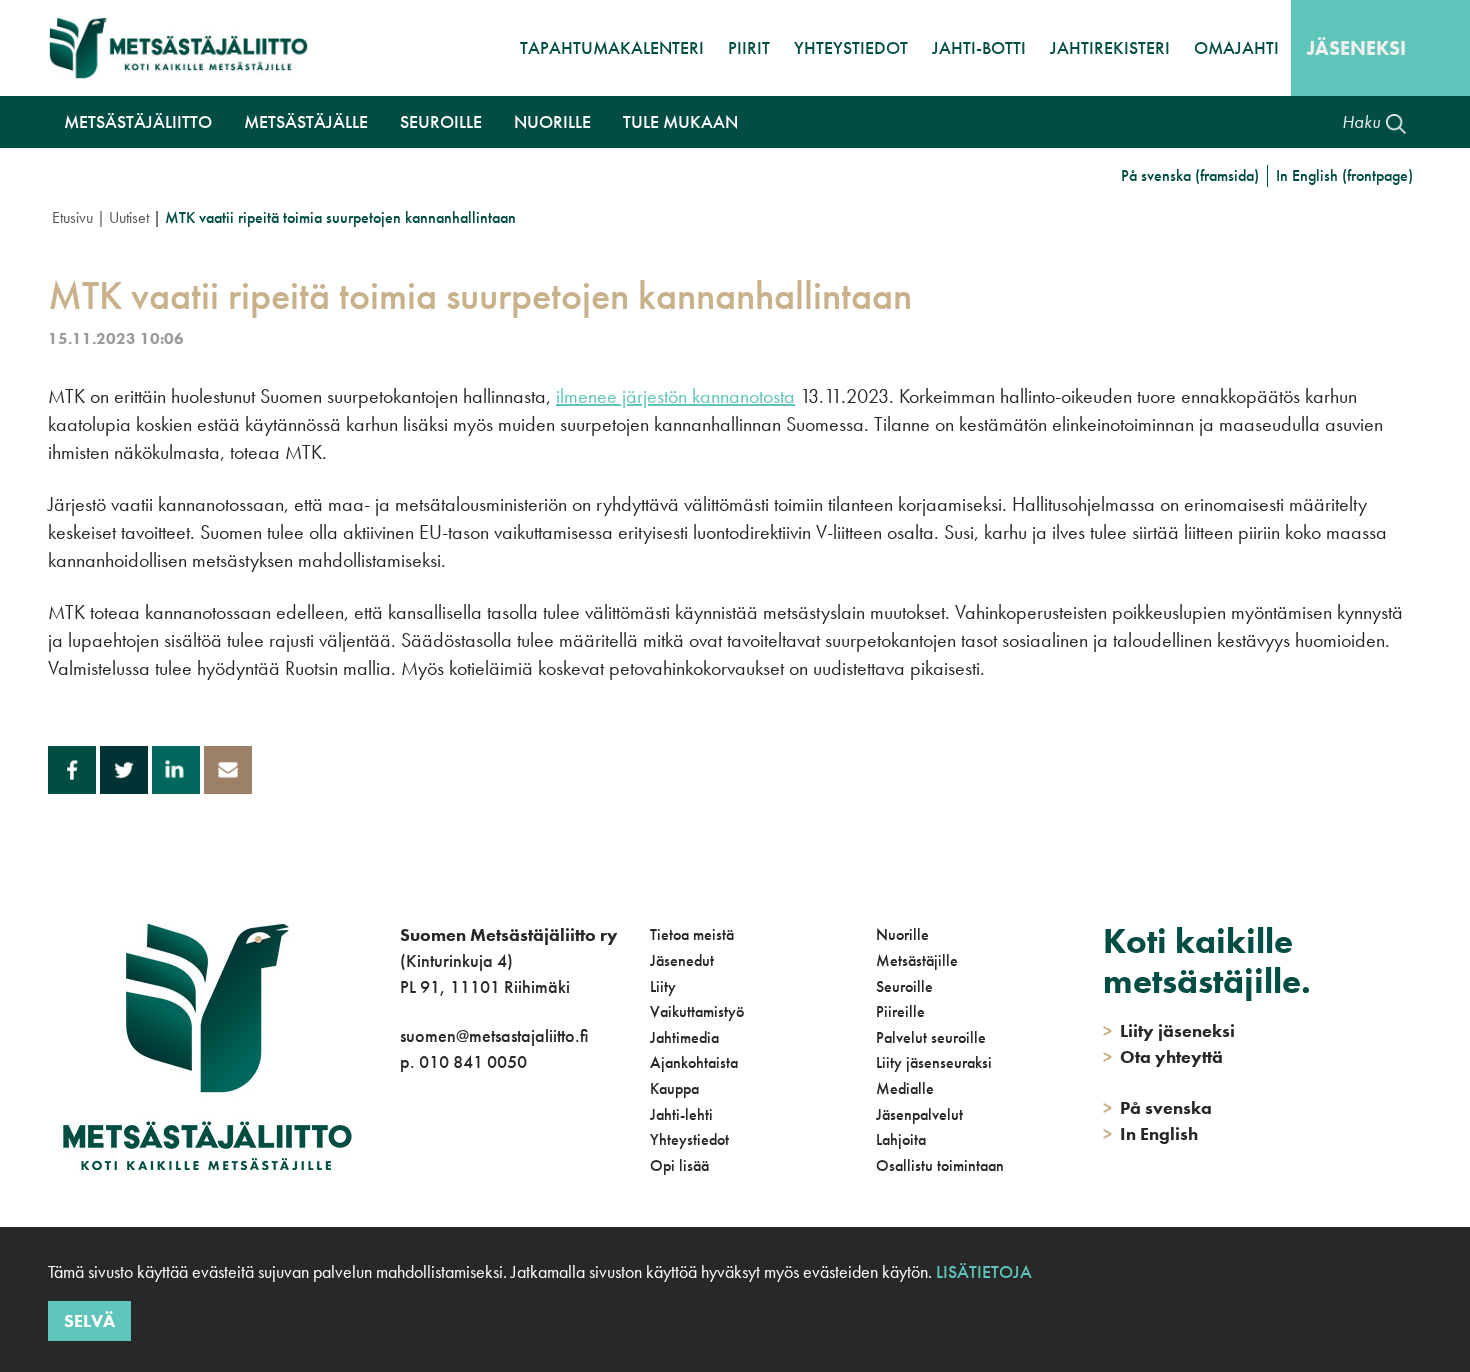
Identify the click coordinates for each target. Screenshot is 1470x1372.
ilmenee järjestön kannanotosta (675, 396)
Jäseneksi (1356, 48)
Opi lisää (679, 1165)
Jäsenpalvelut (919, 1114)
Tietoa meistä (692, 934)
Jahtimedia (684, 1037)
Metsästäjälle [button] (306, 121)
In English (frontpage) (1344, 175)
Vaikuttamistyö (697, 1011)
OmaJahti (1236, 47)
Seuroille (904, 986)
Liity (663, 986)
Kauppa (674, 1088)
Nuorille (902, 934)
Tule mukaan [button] (680, 121)
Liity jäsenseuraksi (934, 1062)
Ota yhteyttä (1163, 1056)
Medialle (905, 1088)
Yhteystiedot (851, 47)
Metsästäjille (917, 960)
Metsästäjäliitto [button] (138, 121)
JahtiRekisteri (1110, 47)
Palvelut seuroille (931, 1037)
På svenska (1157, 1107)
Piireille (900, 1011)
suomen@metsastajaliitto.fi (494, 1035)
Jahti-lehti (681, 1114)
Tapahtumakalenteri (612, 47)
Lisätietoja (982, 1271)
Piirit (749, 47)
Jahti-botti (979, 47)
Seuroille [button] (441, 121)
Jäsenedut (682, 960)
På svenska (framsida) (1190, 175)
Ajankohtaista (694, 1062)
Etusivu (72, 217)
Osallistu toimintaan (940, 1165)
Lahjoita (901, 1139)
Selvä (89, 1319)
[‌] (403, 1142)
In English (1150, 1133)
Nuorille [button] (552, 121)
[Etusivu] (178, 48)
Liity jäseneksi (1169, 1030)
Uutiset (129, 217)
